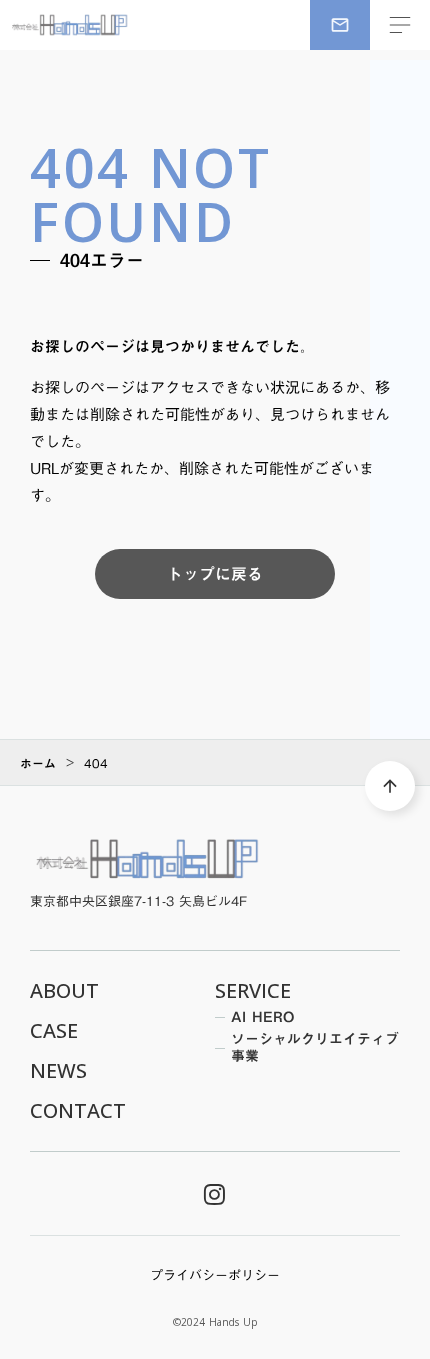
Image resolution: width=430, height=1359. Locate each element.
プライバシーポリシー (215, 1275)
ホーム (38, 763)
